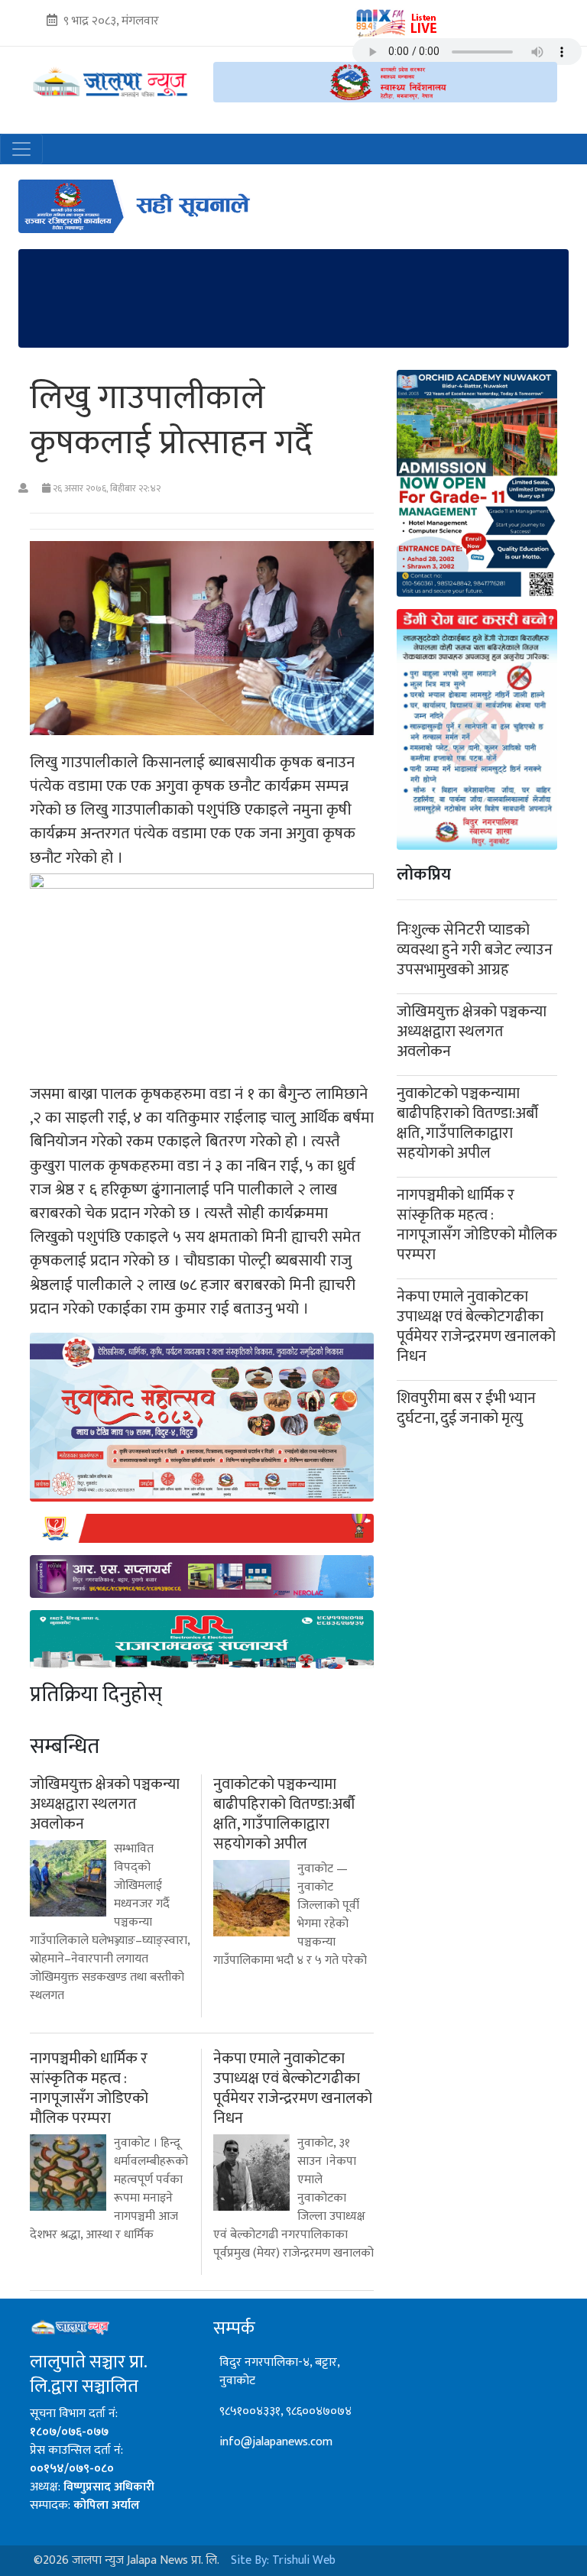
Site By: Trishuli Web (283, 2560)
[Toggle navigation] (21, 149)
